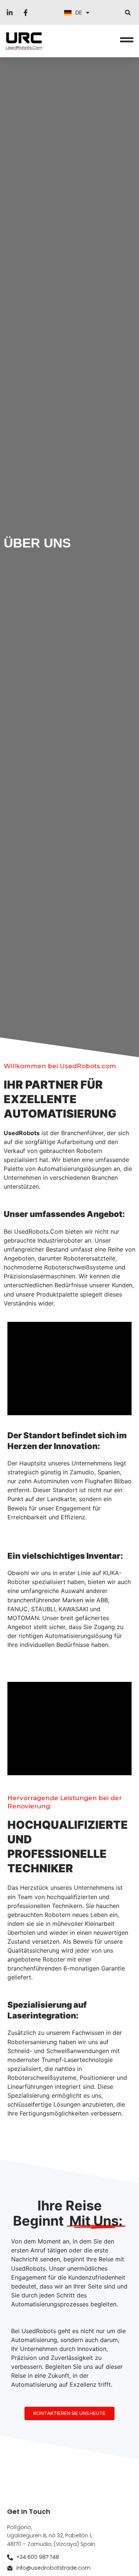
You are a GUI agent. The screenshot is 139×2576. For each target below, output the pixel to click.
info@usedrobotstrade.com (53, 2568)
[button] (128, 12)
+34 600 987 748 (38, 2557)
